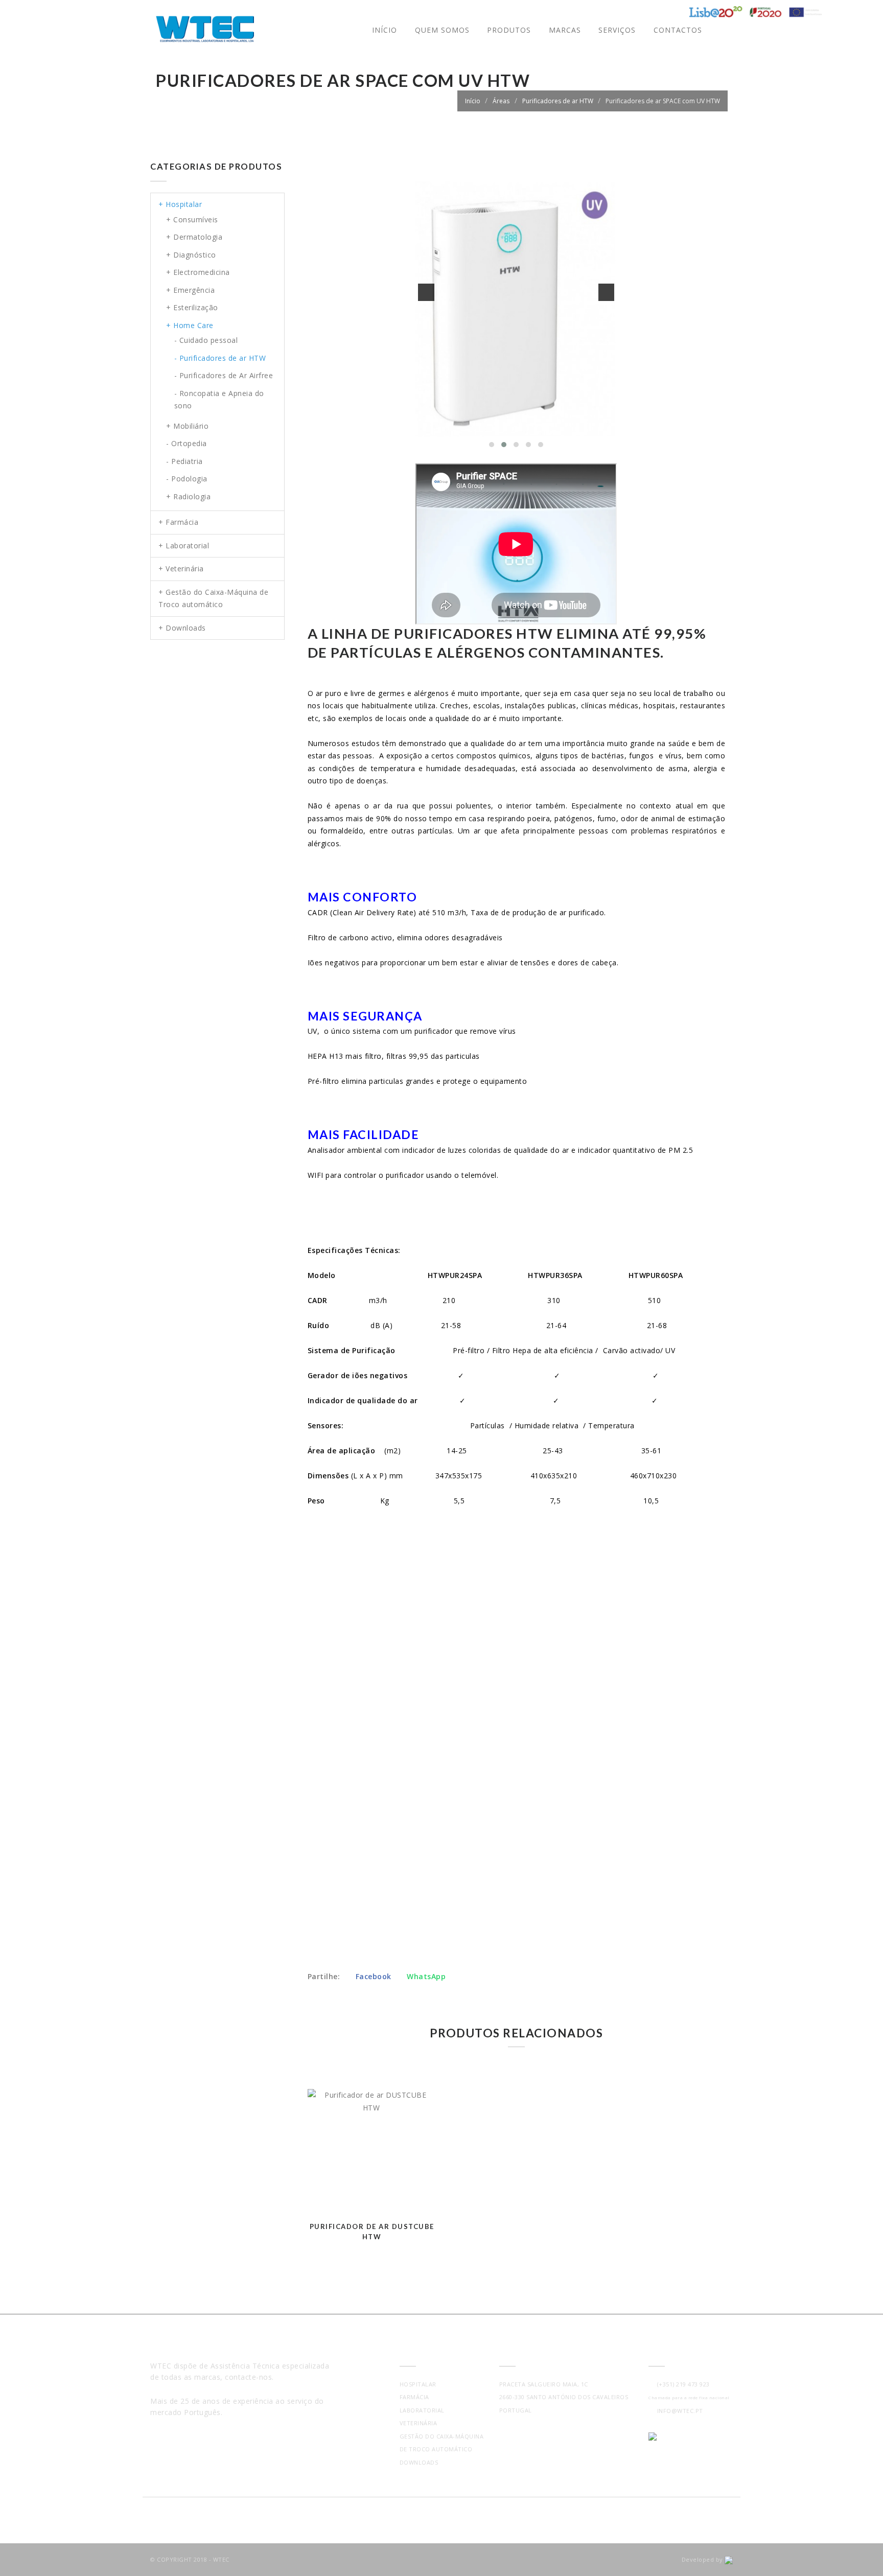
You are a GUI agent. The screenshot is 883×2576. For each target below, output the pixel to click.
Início (385, 30)
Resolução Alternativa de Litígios (208, 2448)
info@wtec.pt (678, 2411)
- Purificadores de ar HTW (220, 358)
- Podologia (187, 479)
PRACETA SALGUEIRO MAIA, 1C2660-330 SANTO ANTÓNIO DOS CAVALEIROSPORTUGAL (564, 2397)
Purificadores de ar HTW (558, 101)
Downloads (419, 2462)
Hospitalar (418, 2384)
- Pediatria (184, 461)
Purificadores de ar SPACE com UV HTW (663, 101)
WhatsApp (425, 1976)
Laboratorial (422, 2410)
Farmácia (414, 2397)
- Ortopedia (187, 443)
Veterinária (419, 2423)
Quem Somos (442, 30)
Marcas (565, 30)
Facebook (373, 1976)
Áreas (501, 101)
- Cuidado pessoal (206, 340)
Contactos (678, 30)
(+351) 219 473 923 (682, 2384)
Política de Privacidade (190, 2436)
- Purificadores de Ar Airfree (224, 375)
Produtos (509, 30)
